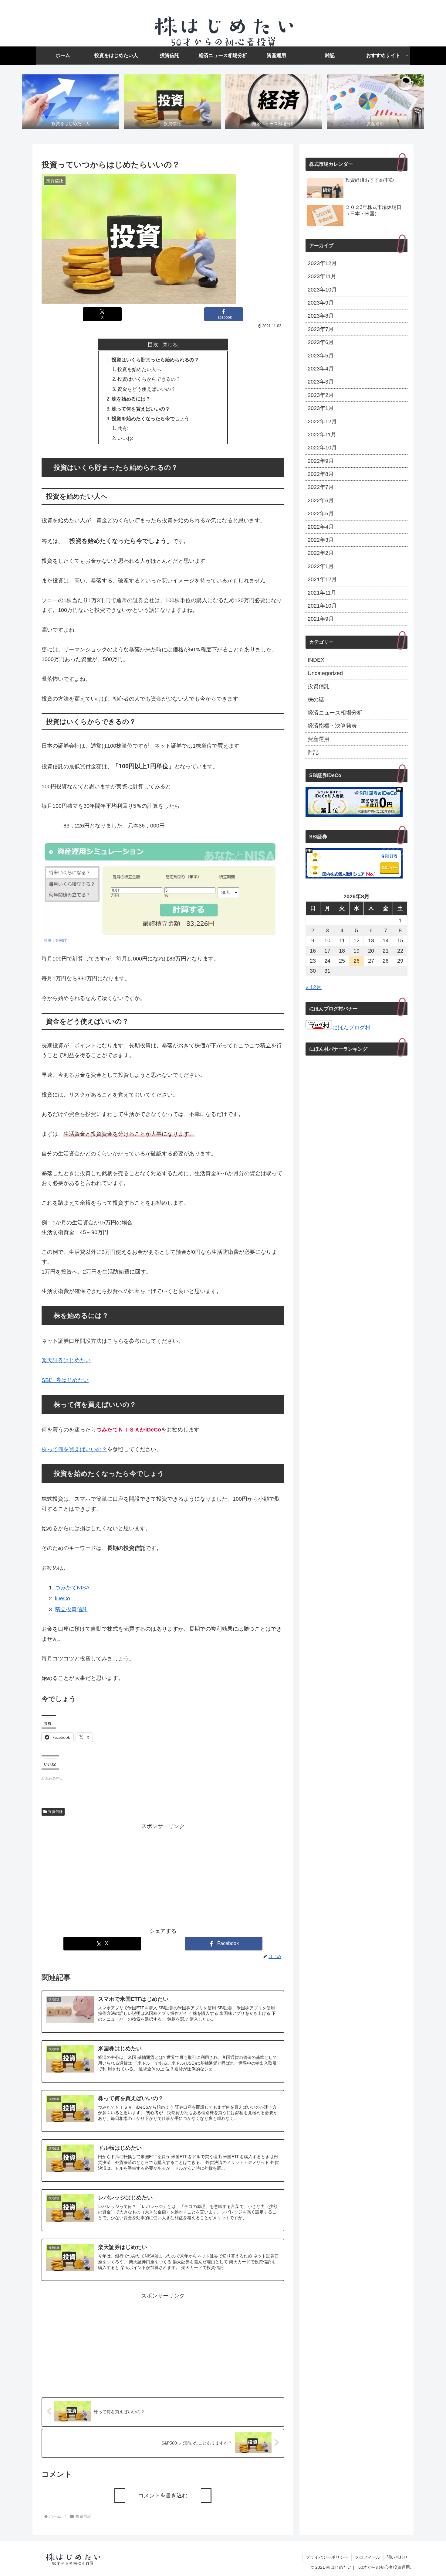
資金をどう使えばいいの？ (147, 389)
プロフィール (367, 2557)
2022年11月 (322, 435)
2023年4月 (321, 369)
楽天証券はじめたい (66, 1360)
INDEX (316, 660)
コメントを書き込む (163, 2496)
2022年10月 (322, 448)
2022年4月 (321, 527)
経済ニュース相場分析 (335, 713)
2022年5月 (321, 513)
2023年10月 (322, 290)
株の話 (316, 700)
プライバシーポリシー (327, 2557)
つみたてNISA (72, 1588)
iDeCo (63, 1598)
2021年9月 (321, 619)
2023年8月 (321, 316)
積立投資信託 (71, 1609)
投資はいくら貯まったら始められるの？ (155, 360)
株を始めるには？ (131, 399)
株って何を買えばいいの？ (141, 409)
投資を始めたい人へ (139, 369)
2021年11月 (322, 593)
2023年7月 (321, 329)
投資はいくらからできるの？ (149, 379)
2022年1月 (321, 566)
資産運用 (319, 739)
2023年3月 (321, 382)
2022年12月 (322, 421)
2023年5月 (321, 356)
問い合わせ (397, 2557)
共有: (123, 428)
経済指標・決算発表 (332, 726)
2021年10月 (322, 606)
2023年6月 (321, 342)
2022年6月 (321, 500)
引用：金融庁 (55, 940)
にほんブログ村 (351, 1028)
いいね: (125, 438)
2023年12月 (322, 263)
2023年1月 (321, 408)
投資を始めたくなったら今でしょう (150, 418)
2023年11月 (322, 276)
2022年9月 (321, 461)
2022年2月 (321, 553)
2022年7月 (321, 487)
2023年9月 (321, 303)
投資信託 (56, 1812)
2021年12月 (322, 579)
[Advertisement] (163, 1874)
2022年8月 (321, 474)
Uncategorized (325, 673)
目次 (153, 344)
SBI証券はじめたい (65, 1380)
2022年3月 (321, 540)
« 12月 (314, 987)
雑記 (313, 752)
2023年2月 (321, 395)
